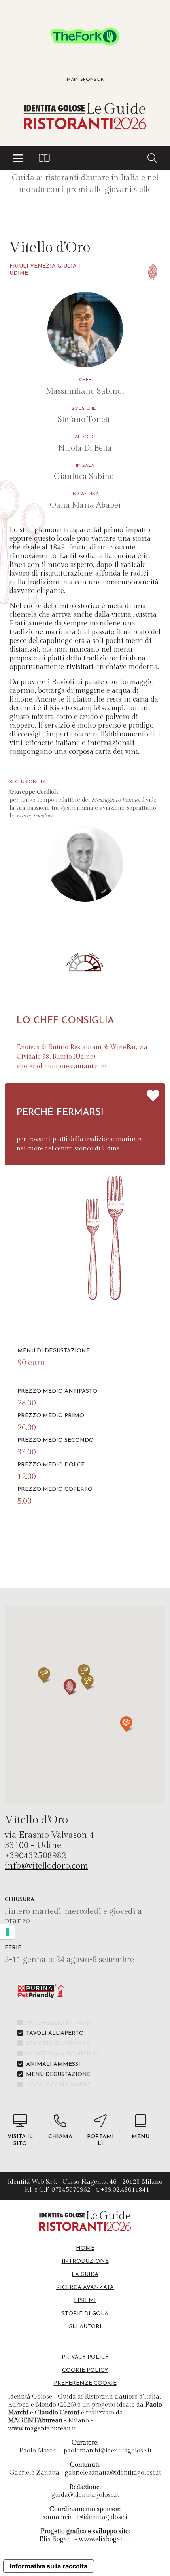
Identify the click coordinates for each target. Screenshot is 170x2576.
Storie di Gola (85, 2314)
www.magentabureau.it (42, 2429)
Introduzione (85, 2261)
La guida (85, 2275)
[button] (18, 158)
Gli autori (85, 2327)
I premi (85, 2301)
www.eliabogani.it (105, 2539)
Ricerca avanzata (85, 2288)
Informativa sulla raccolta (49, 2566)
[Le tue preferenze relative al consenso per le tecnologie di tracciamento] (8, 1932)
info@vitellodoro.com (46, 1866)
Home (85, 2248)
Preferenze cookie (85, 2383)
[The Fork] (85, 36)
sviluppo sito (111, 2531)
